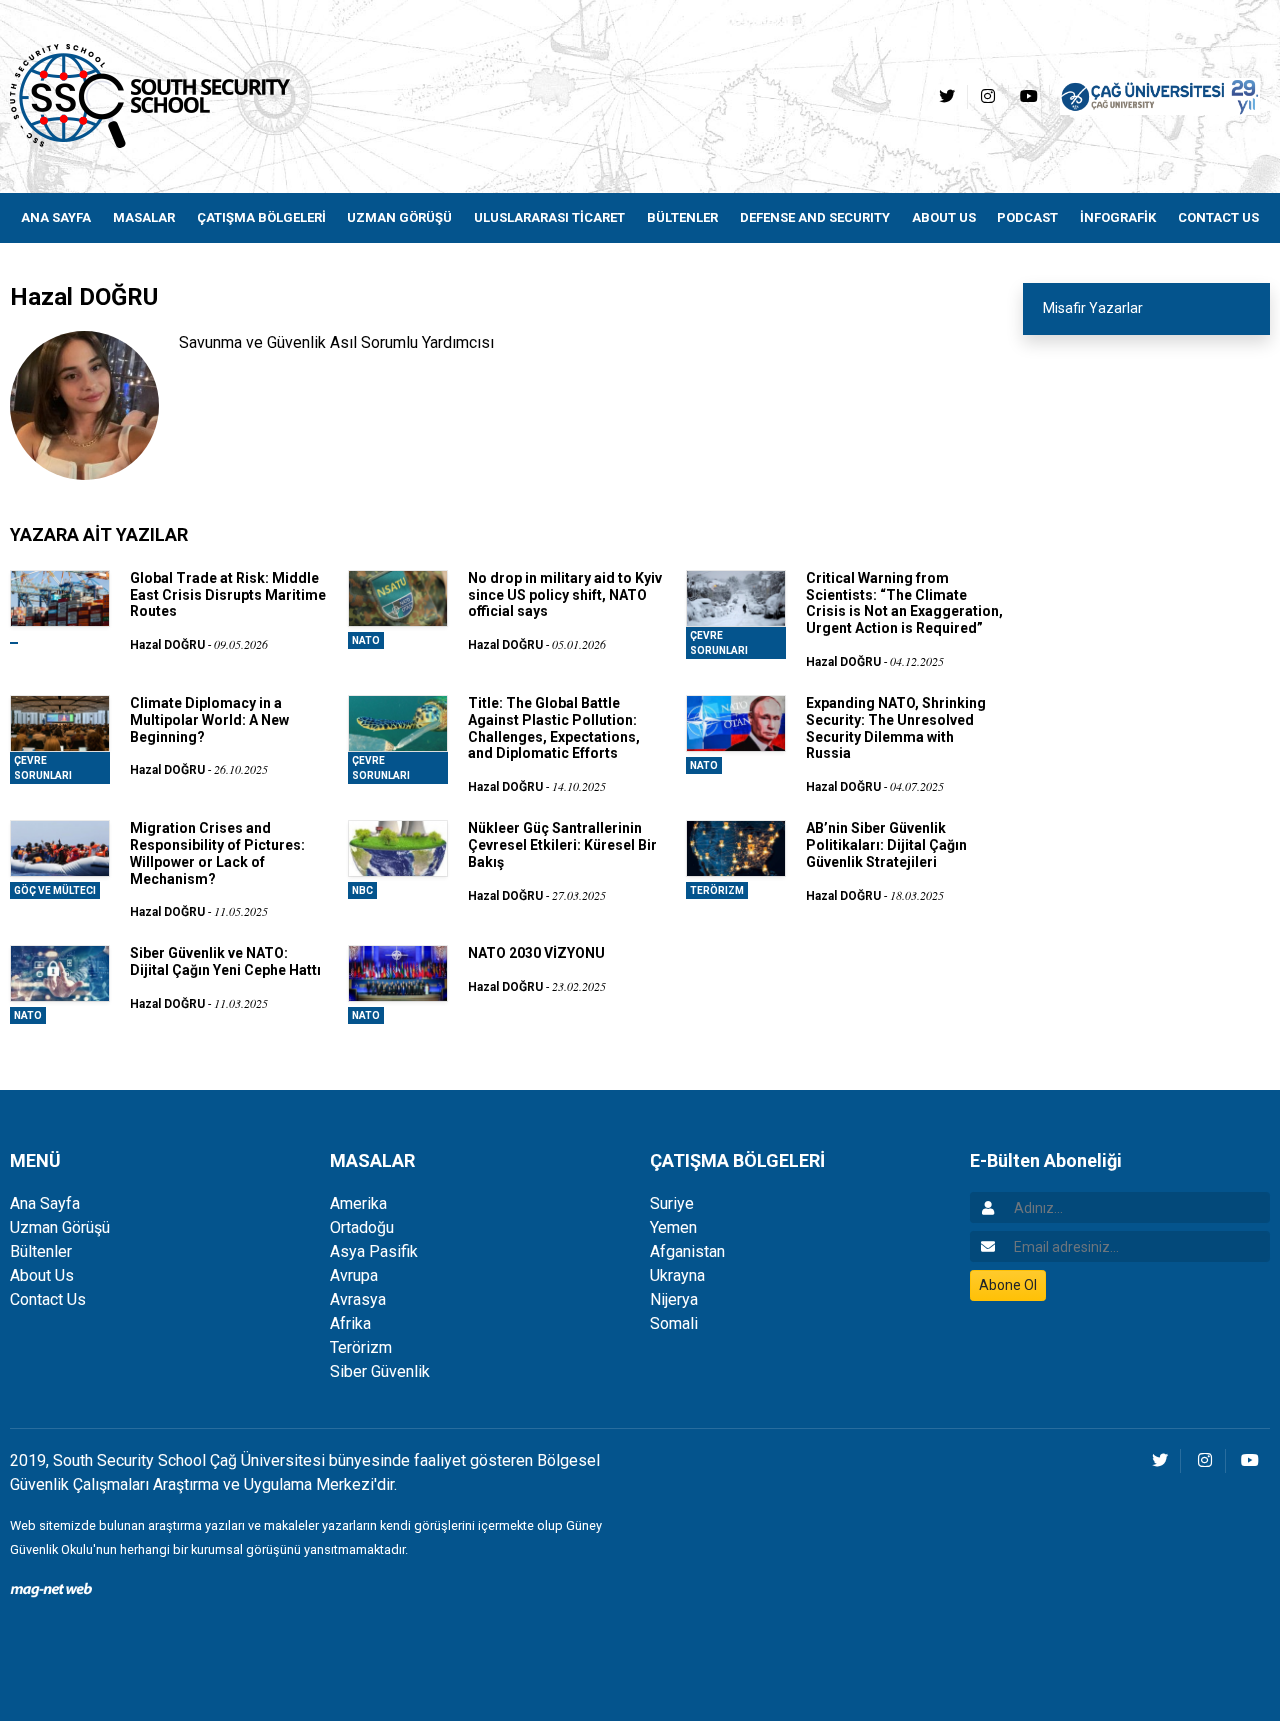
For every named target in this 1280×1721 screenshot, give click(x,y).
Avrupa (354, 1275)
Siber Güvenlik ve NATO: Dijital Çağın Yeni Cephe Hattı (225, 961)
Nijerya (674, 1299)
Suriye (672, 1203)
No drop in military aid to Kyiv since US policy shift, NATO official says (565, 595)
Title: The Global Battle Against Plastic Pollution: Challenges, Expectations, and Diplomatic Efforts (554, 728)
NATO (366, 640)
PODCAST (1027, 217)
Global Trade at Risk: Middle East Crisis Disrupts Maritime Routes (228, 595)
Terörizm (717, 890)
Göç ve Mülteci (55, 890)
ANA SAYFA (56, 217)
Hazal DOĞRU (167, 645)
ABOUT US (944, 217)
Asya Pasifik (374, 1251)
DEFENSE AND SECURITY (815, 217)
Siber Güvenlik (380, 1371)
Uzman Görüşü (60, 1227)
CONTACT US (1218, 217)
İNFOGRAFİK (1118, 217)
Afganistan (687, 1251)
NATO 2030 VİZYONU (536, 953)
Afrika (350, 1323)
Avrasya (358, 1299)
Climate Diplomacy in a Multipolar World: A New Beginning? (209, 720)
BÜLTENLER (682, 217)
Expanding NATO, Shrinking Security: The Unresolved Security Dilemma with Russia (896, 728)
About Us (42, 1275)
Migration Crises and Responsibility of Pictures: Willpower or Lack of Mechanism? (217, 853)
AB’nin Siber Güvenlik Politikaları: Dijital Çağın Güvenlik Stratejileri (886, 845)
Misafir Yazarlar (1093, 308)
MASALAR (144, 217)
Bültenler (41, 1251)
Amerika (358, 1203)
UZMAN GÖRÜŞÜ (399, 217)
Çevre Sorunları (719, 643)
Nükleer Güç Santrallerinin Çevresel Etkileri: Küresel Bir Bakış (562, 845)
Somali (674, 1323)
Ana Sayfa (45, 1203)
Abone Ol (1008, 1285)
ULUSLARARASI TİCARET (549, 217)
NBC (362, 890)
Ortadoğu (362, 1227)
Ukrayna (677, 1275)
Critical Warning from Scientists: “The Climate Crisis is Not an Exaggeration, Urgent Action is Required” (904, 603)
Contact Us (48, 1299)
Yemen (673, 1227)
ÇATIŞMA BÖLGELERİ (261, 217)
